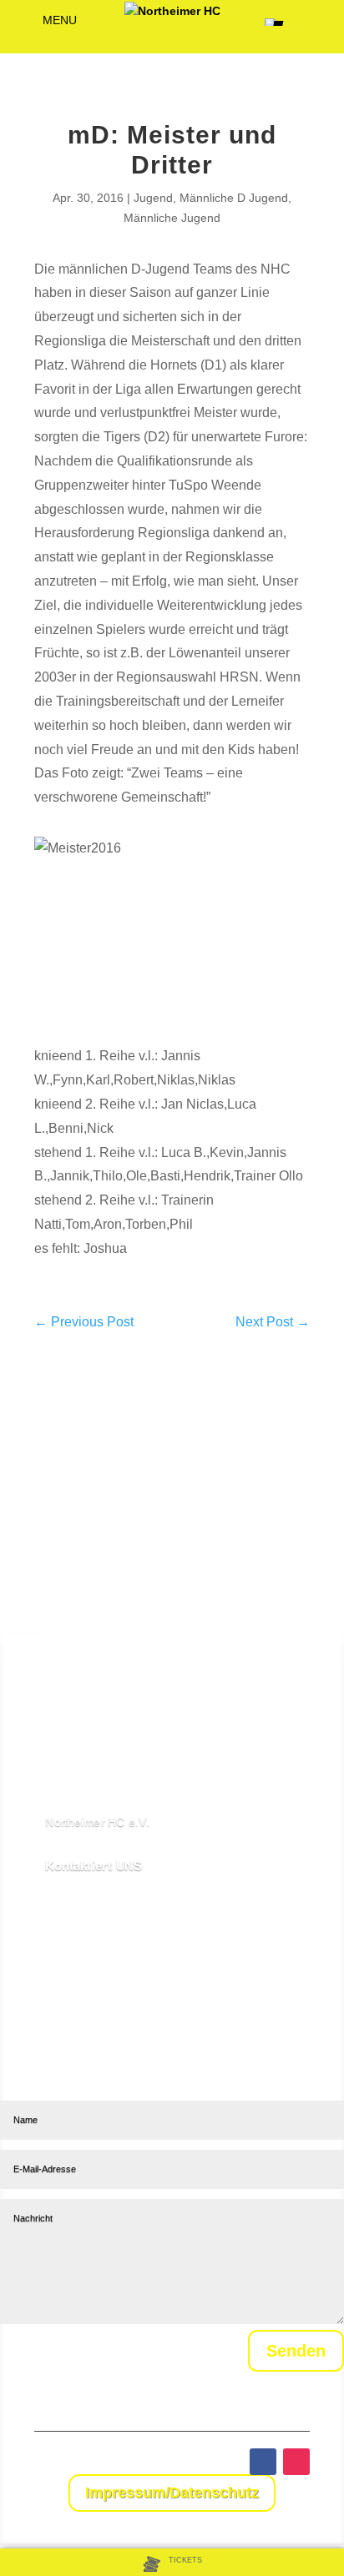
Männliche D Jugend (234, 198)
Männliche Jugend (172, 218)
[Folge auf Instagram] (296, 2462)
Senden (296, 2351)
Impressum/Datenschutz (172, 2493)
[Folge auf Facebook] (263, 2462)
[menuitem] (173, 2563)
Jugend (153, 198)
